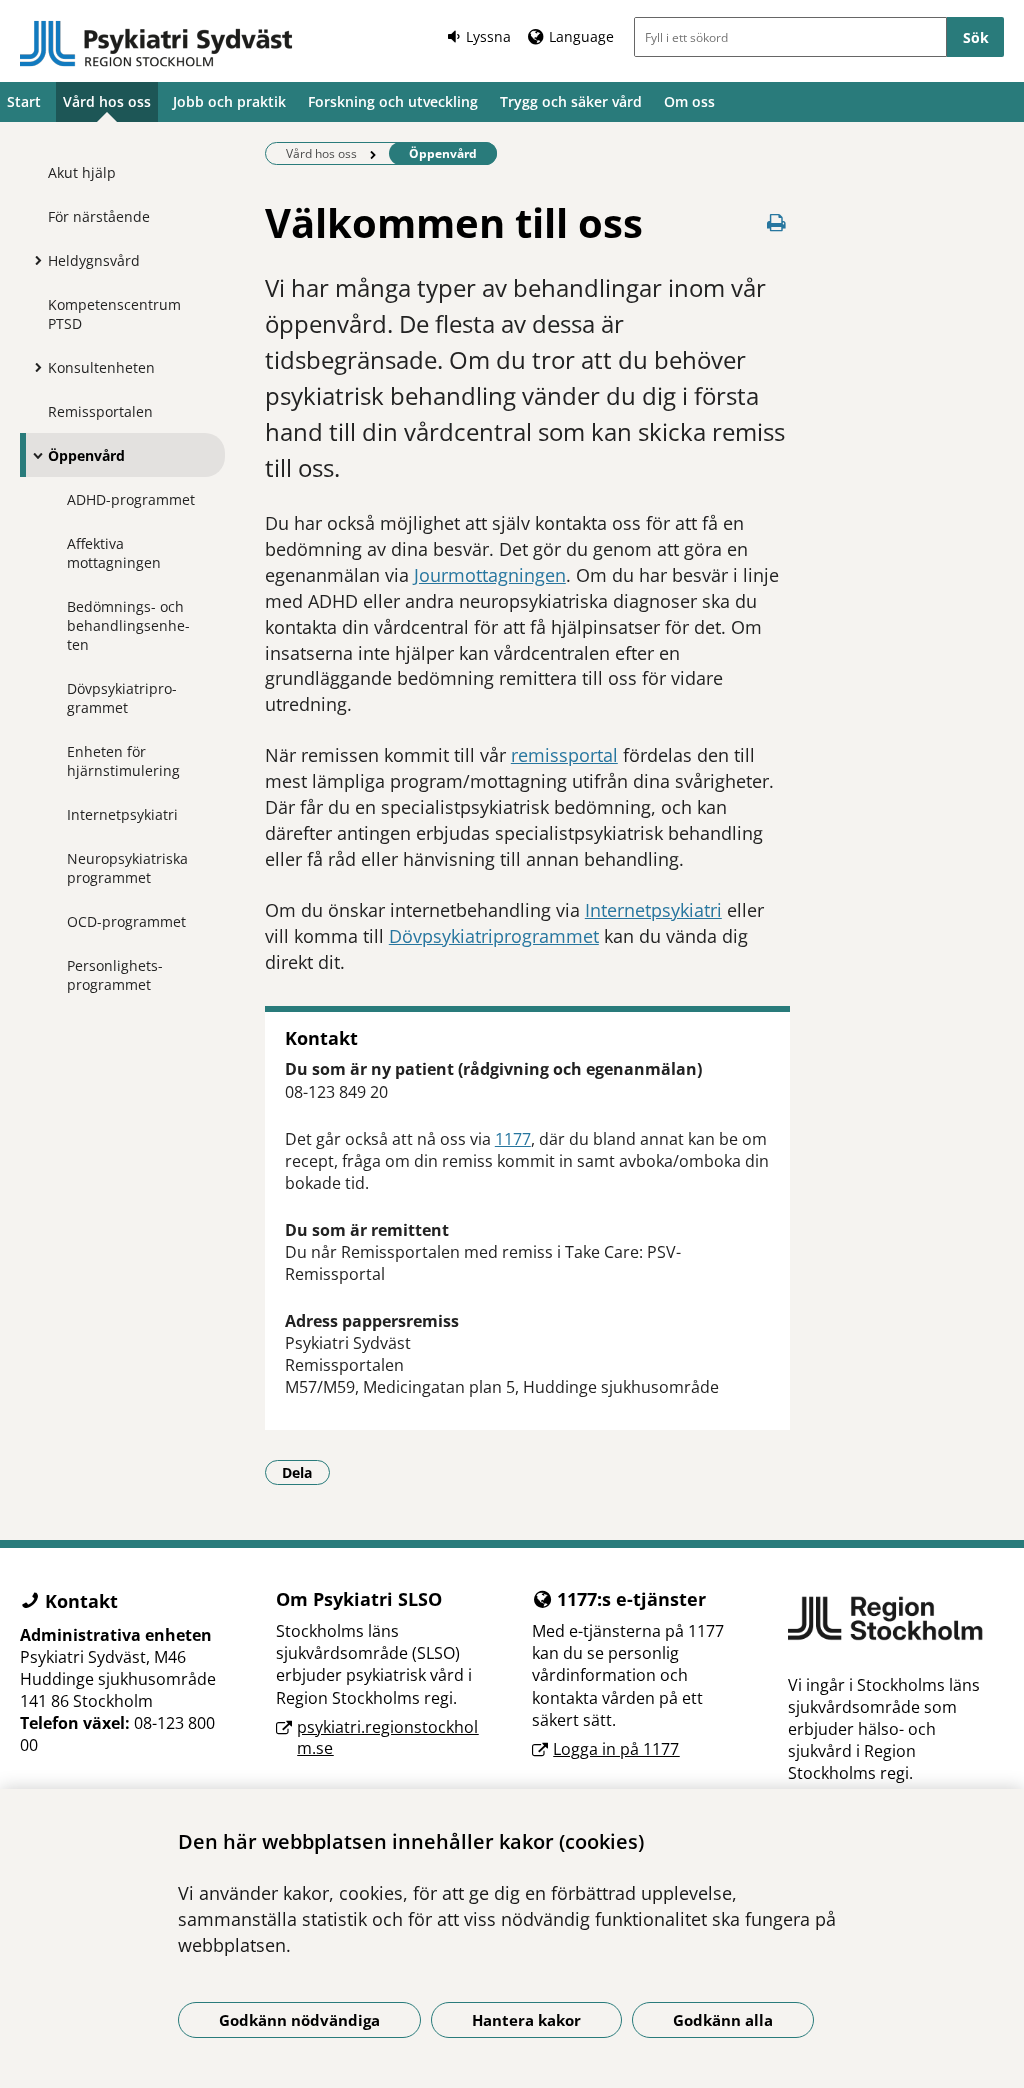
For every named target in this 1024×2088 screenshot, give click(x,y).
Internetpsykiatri (122, 814)
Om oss (689, 101)
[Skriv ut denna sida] (776, 222)
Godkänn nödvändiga (299, 2020)
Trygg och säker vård (571, 101)
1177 (513, 1139)
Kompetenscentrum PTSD (114, 314)
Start (24, 101)
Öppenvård (86, 455)
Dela (306, 1472)
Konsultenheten (101, 367)
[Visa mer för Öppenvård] (33, 455)
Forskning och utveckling (393, 101)
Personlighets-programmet (115, 975)
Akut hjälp (82, 172)
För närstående (99, 216)
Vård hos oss (107, 101)
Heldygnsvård (94, 260)
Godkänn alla (723, 2020)
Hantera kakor (526, 2020)
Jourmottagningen (490, 575)
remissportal (564, 755)
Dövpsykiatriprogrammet (122, 698)
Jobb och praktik (229, 101)
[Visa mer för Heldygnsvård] (33, 260)
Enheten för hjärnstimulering (123, 761)
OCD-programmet (126, 921)
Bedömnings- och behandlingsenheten (128, 625)
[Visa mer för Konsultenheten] (33, 367)
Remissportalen (100, 411)
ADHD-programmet (131, 499)
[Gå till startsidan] (156, 44)
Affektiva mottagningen (114, 553)
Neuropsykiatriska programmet (127, 868)
